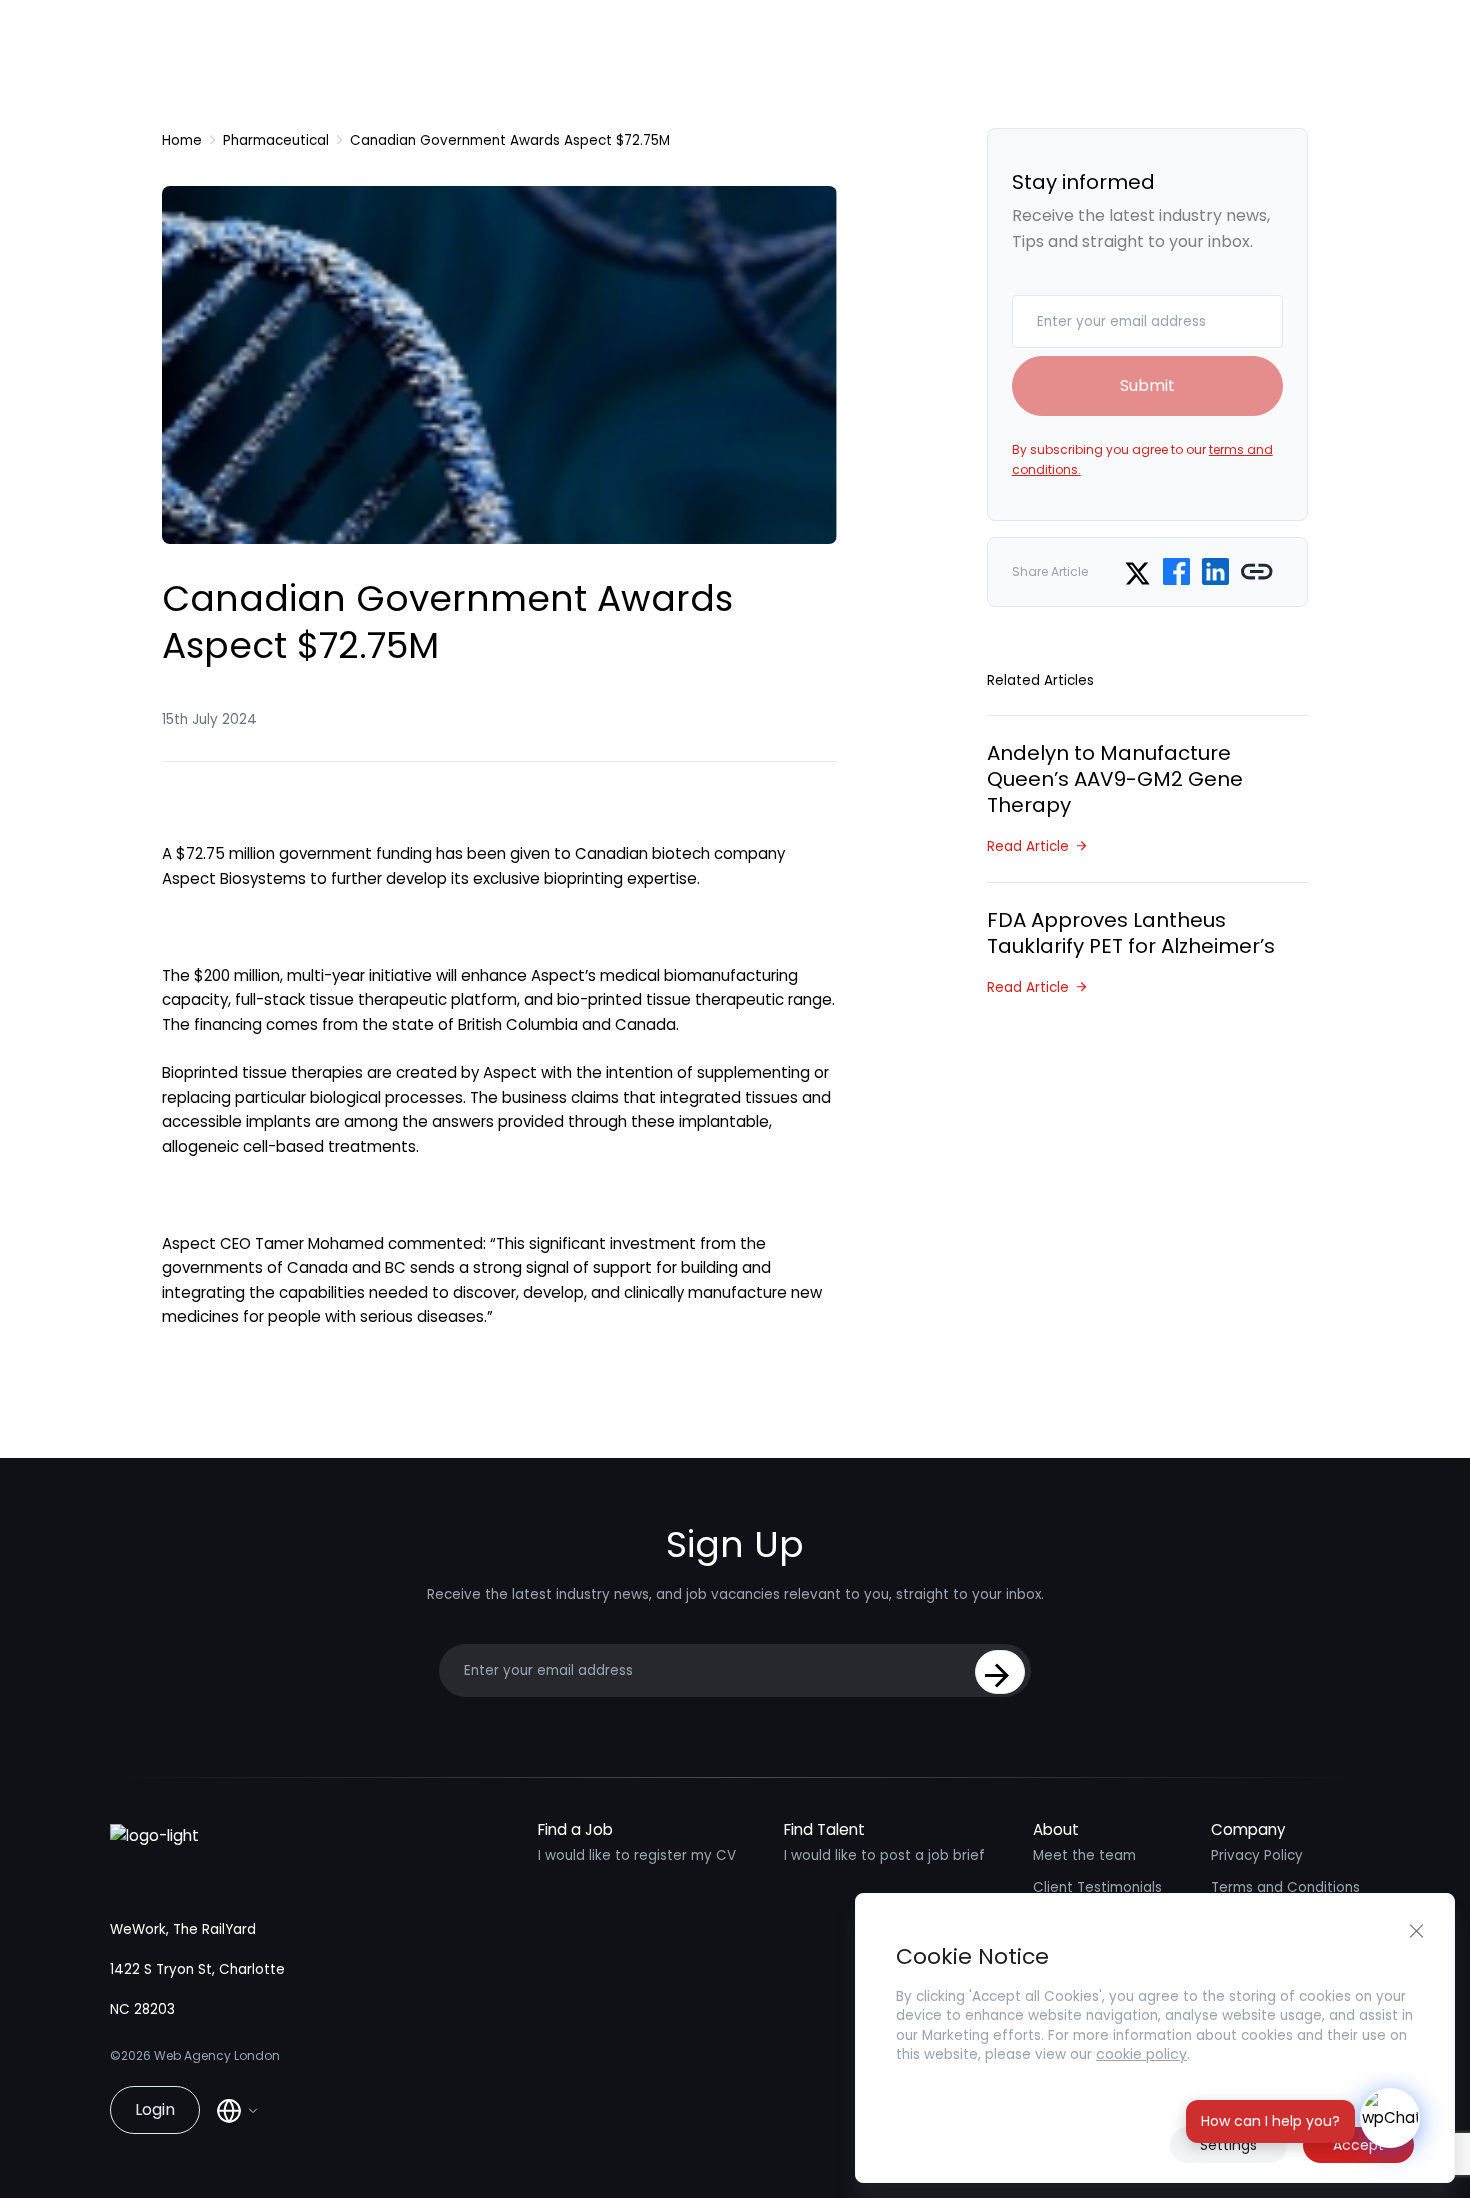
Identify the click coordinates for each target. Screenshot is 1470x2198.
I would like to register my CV (637, 1855)
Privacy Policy (1257, 1855)
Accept (1358, 2145)
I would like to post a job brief (884, 1855)
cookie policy (1141, 2054)
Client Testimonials (1097, 1887)
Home (182, 140)
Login (155, 2109)
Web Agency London (217, 2055)
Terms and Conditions (1285, 1887)
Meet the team (1084, 1855)
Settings (1228, 2145)
